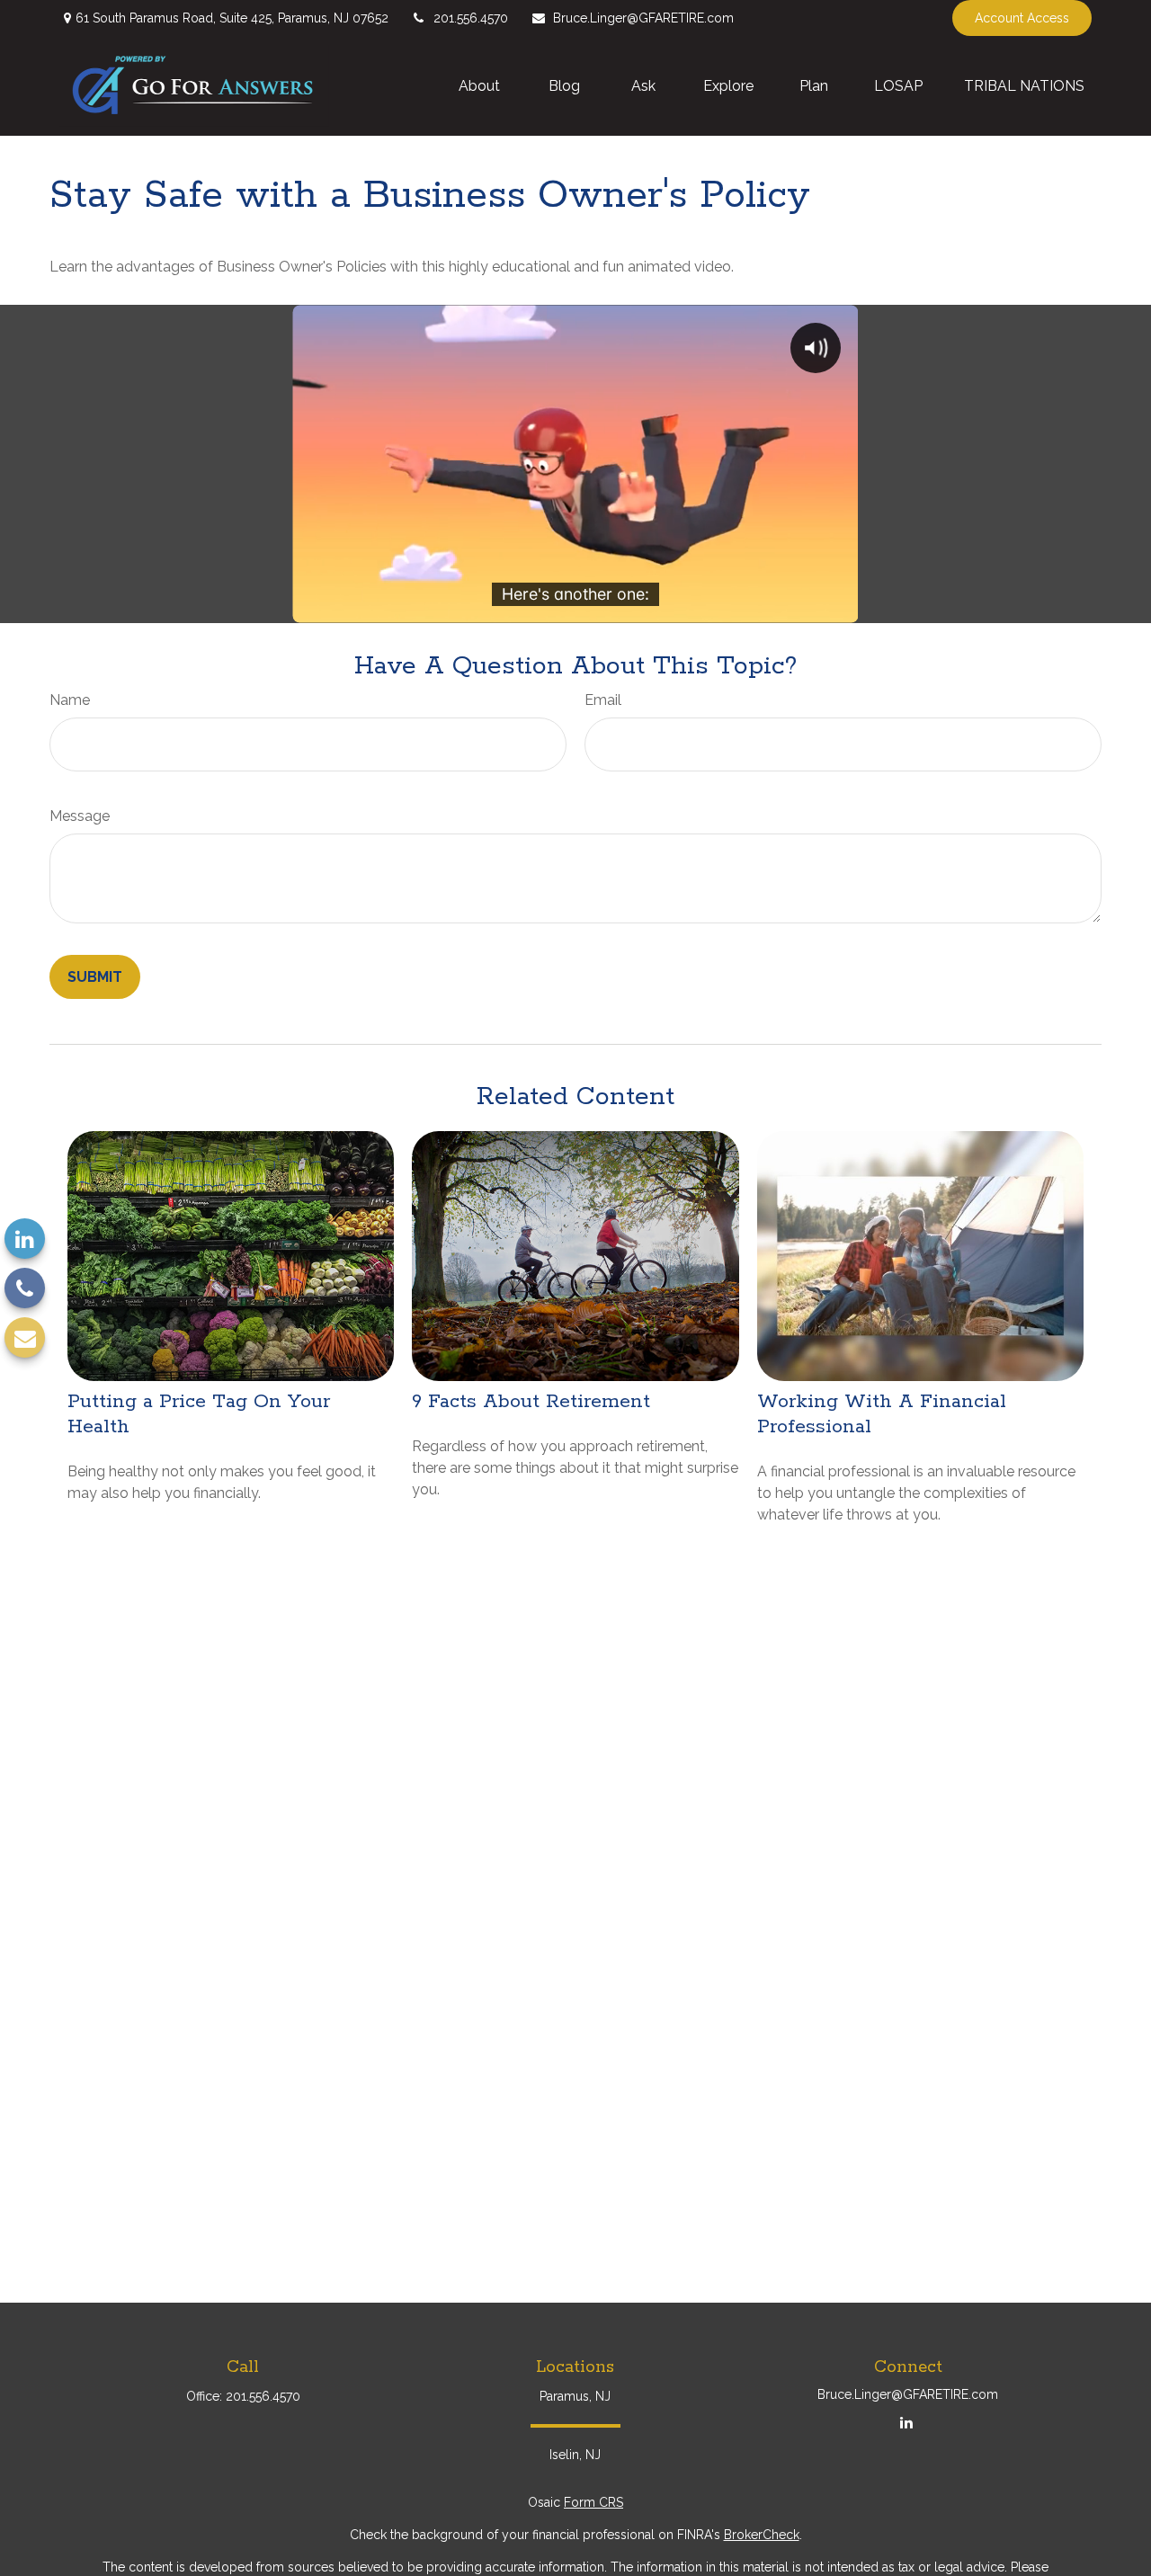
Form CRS (593, 2502)
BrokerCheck (762, 2535)
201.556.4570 (471, 18)
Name (70, 700)
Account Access (1022, 18)
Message (80, 816)
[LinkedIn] (25, 1239)
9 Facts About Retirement (531, 1402)
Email (603, 700)
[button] (481, 85)
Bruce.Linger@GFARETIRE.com (643, 18)
